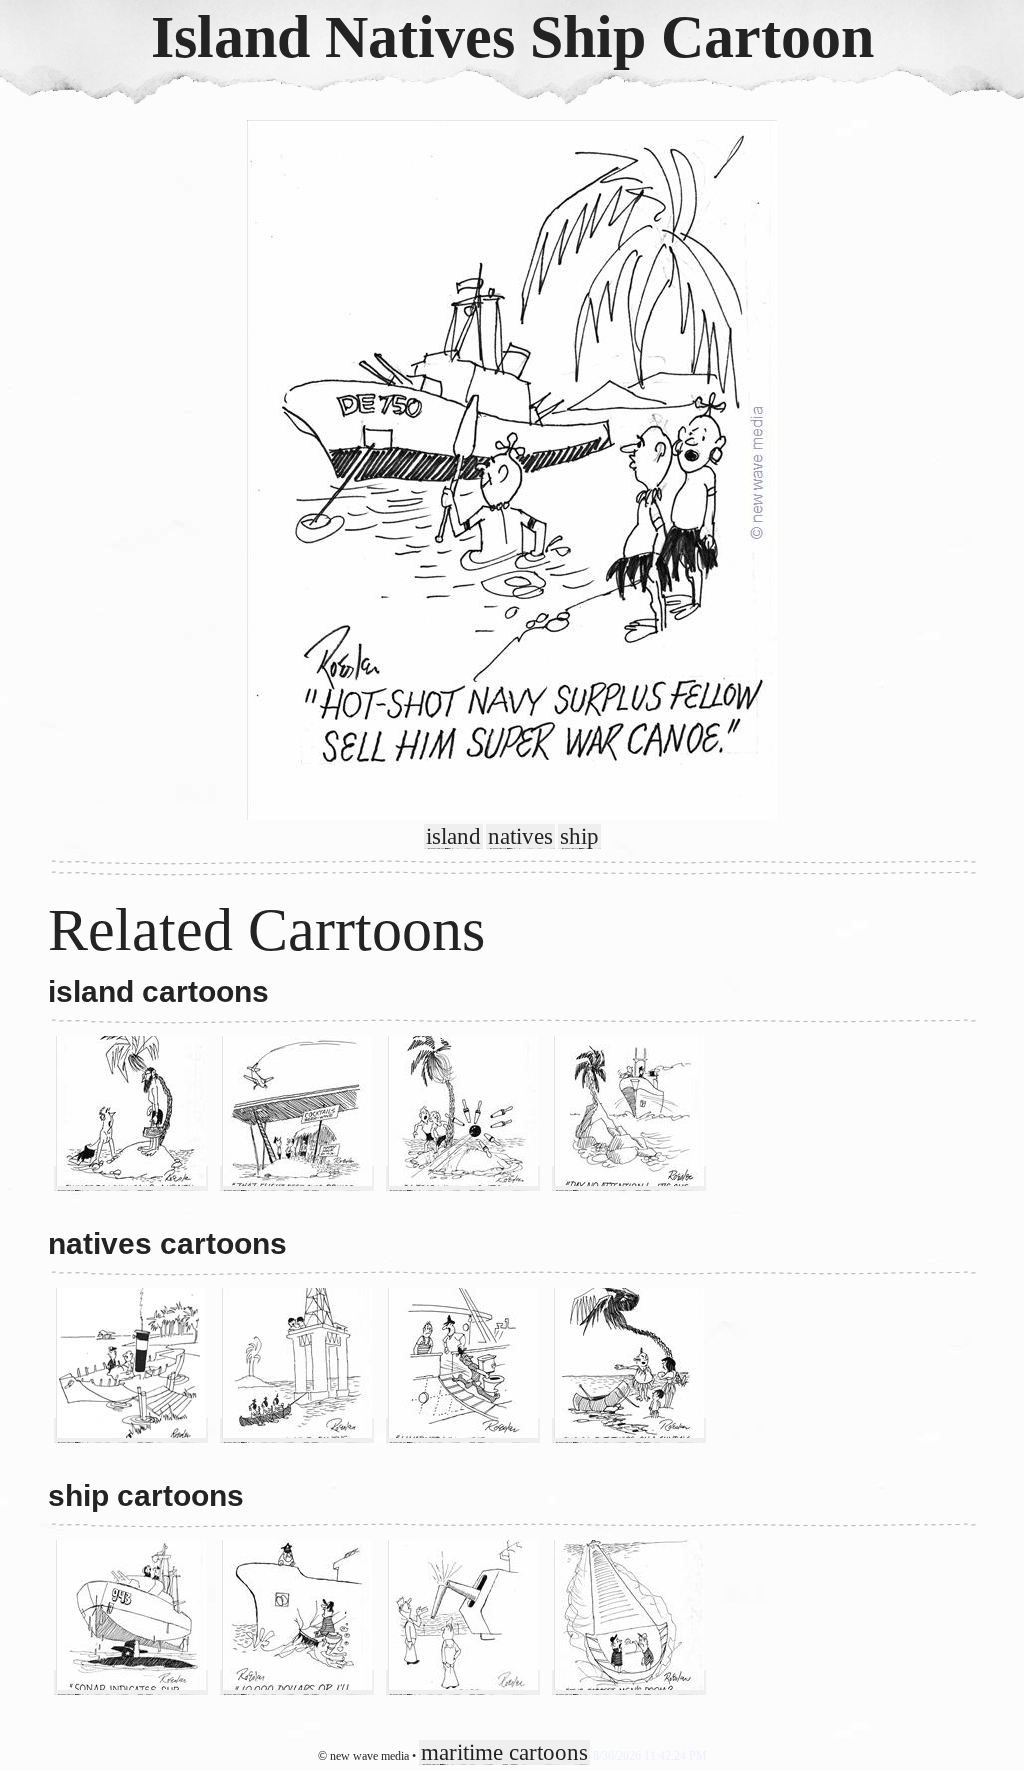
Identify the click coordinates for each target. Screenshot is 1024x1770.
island (453, 836)
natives (520, 836)
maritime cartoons (504, 1752)
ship (579, 836)
